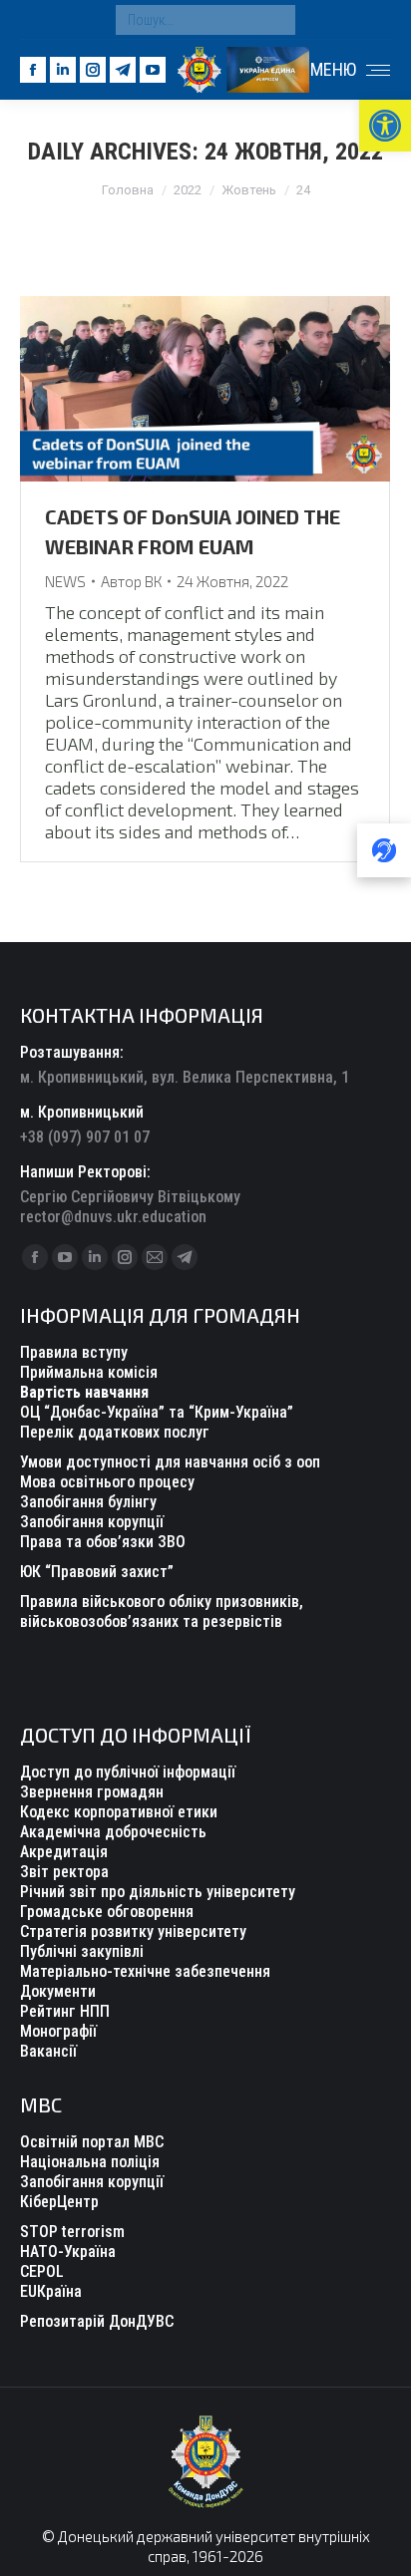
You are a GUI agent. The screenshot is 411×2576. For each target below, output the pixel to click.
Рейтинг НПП (65, 2011)
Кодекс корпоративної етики (119, 1812)
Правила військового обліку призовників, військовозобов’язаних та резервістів (162, 1611)
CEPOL (42, 2271)
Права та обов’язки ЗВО (103, 1542)
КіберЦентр (59, 2202)
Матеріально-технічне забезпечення (145, 1971)
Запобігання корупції (92, 1522)
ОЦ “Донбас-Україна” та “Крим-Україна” (157, 1412)
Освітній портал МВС (92, 2142)
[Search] (275, 20)
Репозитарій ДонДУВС (97, 2321)
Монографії (58, 2031)
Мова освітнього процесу (107, 1482)
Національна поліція (90, 2162)
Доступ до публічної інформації (128, 1772)
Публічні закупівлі (82, 1951)
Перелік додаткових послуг (115, 1432)
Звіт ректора (64, 1872)
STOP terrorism (72, 2232)
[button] (385, 126)
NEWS (65, 581)
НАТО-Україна (68, 2252)
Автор (131, 581)
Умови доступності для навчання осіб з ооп (170, 1462)
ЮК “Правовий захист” (97, 1572)
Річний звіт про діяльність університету (158, 1892)
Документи (58, 1991)
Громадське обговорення (107, 1912)
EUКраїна (51, 2291)
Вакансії (48, 2051)
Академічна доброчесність (113, 1832)
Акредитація (64, 1852)
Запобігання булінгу (88, 1502)
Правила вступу (74, 1352)
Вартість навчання (84, 1392)
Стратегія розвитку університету (133, 1932)
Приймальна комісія (89, 1372)
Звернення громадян (92, 1792)
